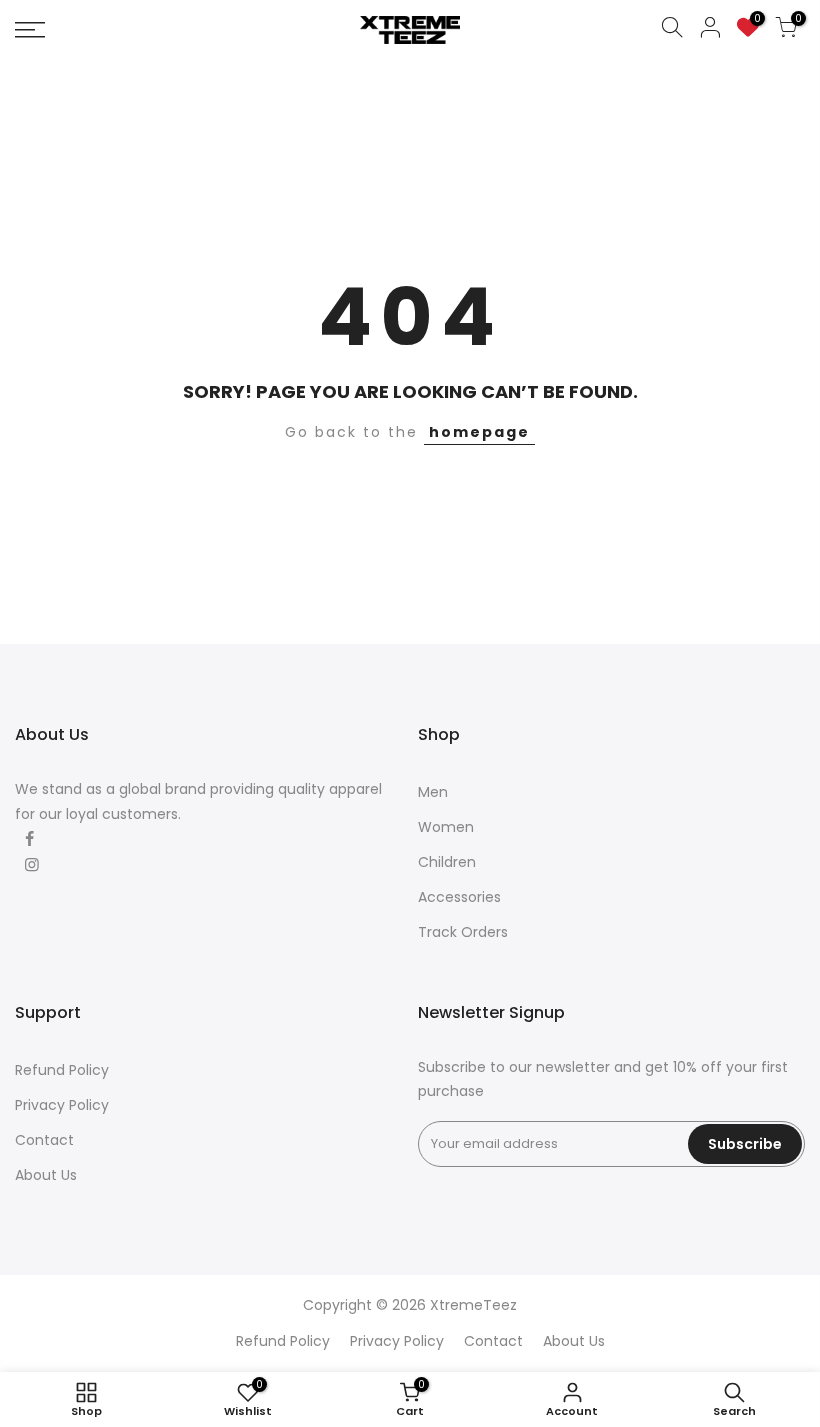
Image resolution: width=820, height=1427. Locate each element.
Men (433, 792)
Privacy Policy (62, 1105)
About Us (46, 1175)
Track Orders (463, 932)
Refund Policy (62, 1070)
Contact (44, 1140)
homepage (479, 432)
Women (446, 827)
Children (447, 862)
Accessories (459, 897)
